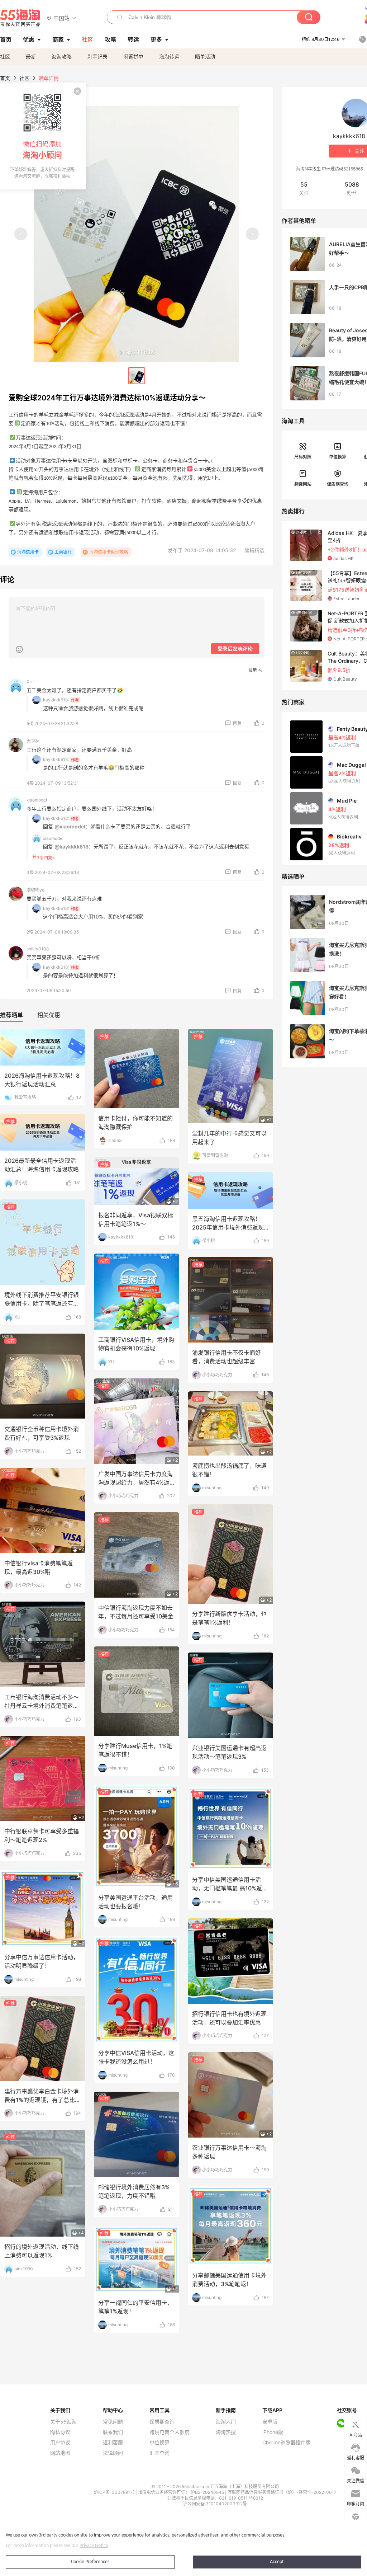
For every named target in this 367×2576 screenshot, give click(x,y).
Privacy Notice (94, 2546)
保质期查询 (338, 484)
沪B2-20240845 (208, 2492)
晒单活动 (205, 57)
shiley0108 (38, 949)
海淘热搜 (226, 2432)
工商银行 (63, 552)
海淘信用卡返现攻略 (109, 552)
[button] (61, 18)
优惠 (29, 39)
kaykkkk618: (56, 700)
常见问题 (113, 2422)
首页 (5, 78)
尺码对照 (303, 457)
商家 (58, 39)
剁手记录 (97, 57)
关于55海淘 (63, 2422)
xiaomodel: (54, 838)
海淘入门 (226, 2422)
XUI (30, 681)
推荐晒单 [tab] (11, 1015)
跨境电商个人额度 (170, 2432)
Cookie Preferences (90, 2562)
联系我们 (113, 2432)
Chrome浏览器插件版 (287, 2443)
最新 (31, 57)
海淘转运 (169, 57)
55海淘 (20, 18)
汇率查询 (159, 2453)
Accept (277, 2562)
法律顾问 (113, 2453)
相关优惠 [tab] (49, 1015)
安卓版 (270, 2422)
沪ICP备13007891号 (115, 2492)
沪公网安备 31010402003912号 (215, 2504)
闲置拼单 (133, 57)
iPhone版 (273, 2432)
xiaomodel (37, 800)
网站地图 (60, 2453)
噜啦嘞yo (35, 890)
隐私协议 (60, 2432)
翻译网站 (303, 484)
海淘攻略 (62, 57)
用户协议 (60, 2443)
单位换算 (338, 457)
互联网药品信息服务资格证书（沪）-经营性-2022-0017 (282, 2492)
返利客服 (113, 2443)
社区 (5, 57)
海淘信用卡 (28, 552)
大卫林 (33, 741)
